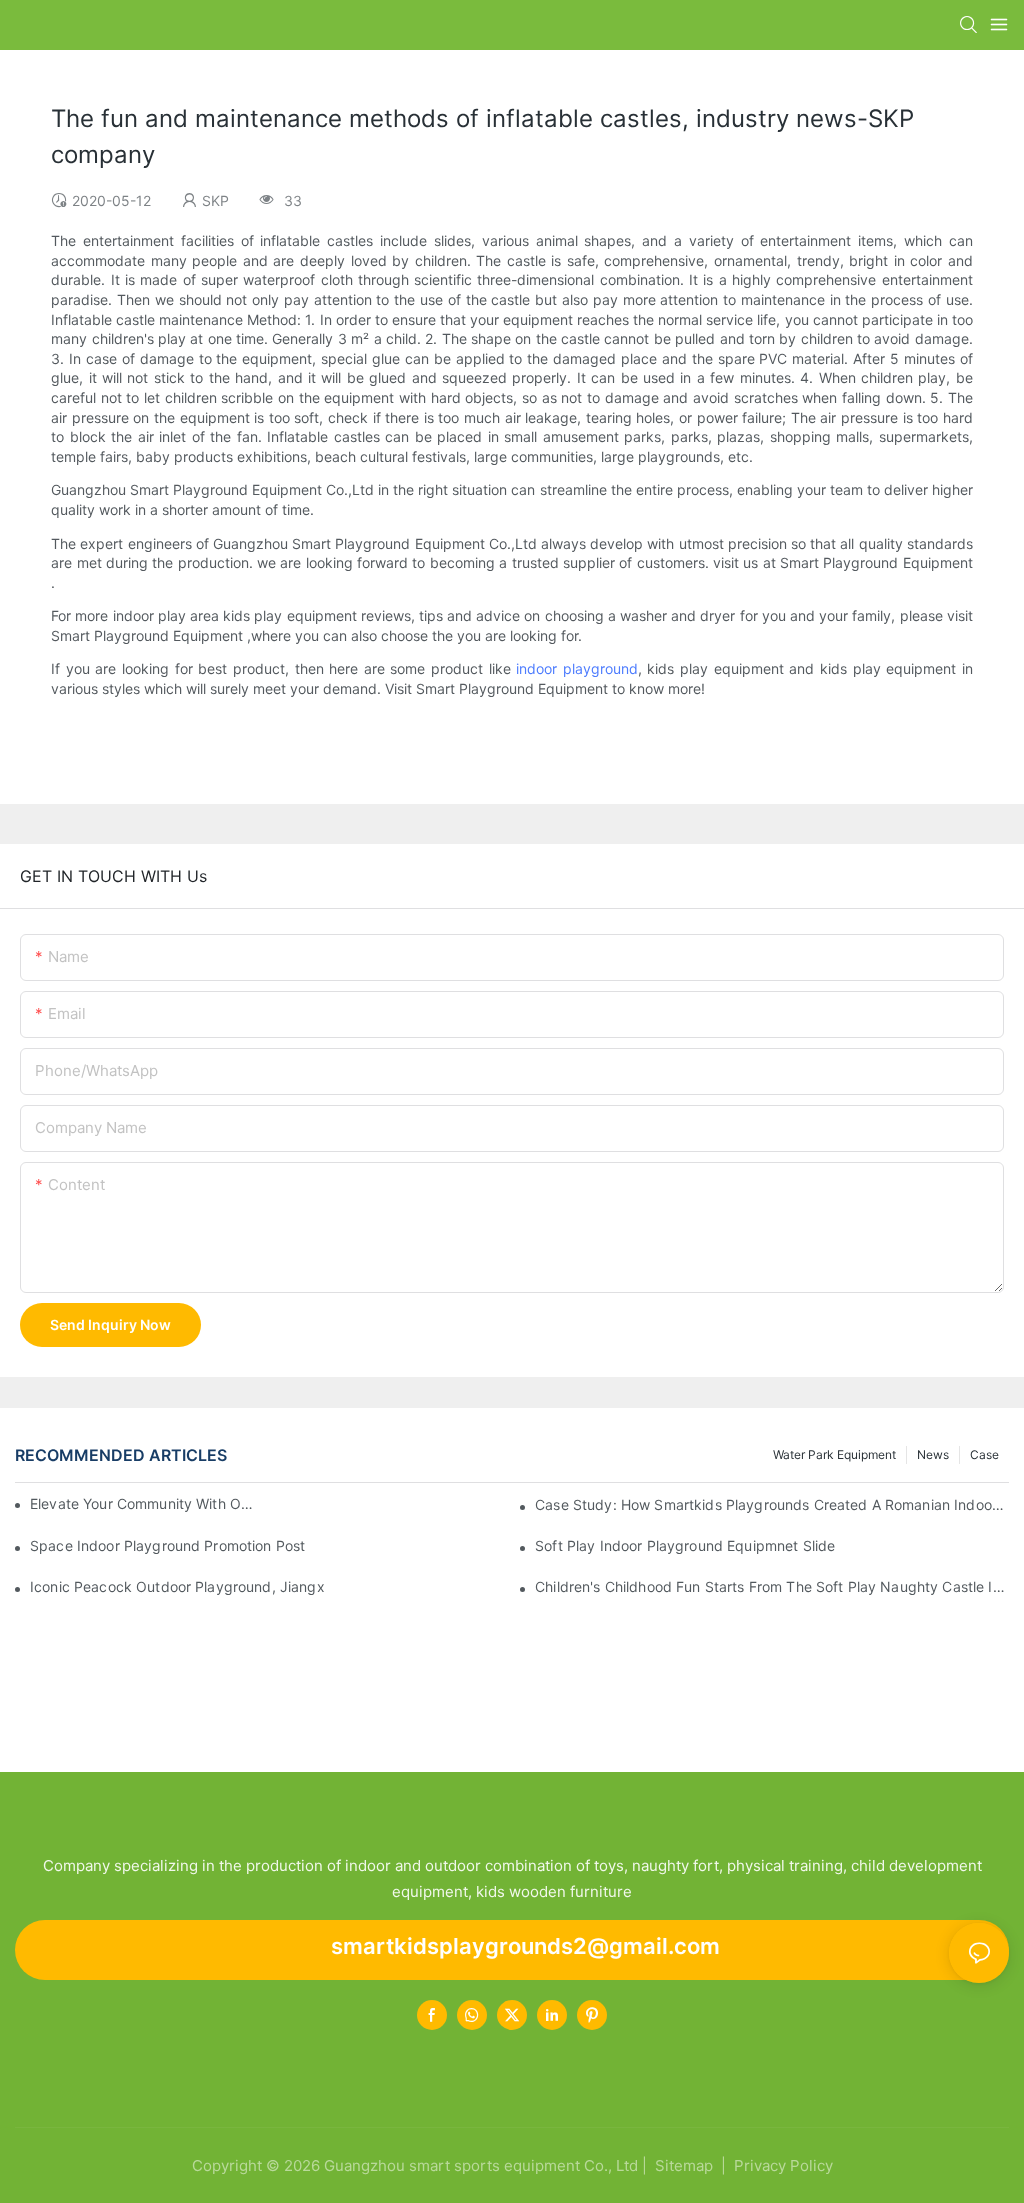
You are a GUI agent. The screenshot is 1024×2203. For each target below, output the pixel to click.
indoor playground (577, 668)
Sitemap (682, 2165)
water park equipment (834, 1454)
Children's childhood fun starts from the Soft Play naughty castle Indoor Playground (772, 1586)
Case (984, 1454)
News (933, 1454)
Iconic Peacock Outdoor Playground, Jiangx (177, 1586)
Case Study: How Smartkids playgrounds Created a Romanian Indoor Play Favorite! (772, 1504)
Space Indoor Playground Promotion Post (167, 1545)
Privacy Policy (783, 2165)
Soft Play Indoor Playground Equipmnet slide (685, 1545)
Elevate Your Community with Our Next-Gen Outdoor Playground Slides (145, 1503)
